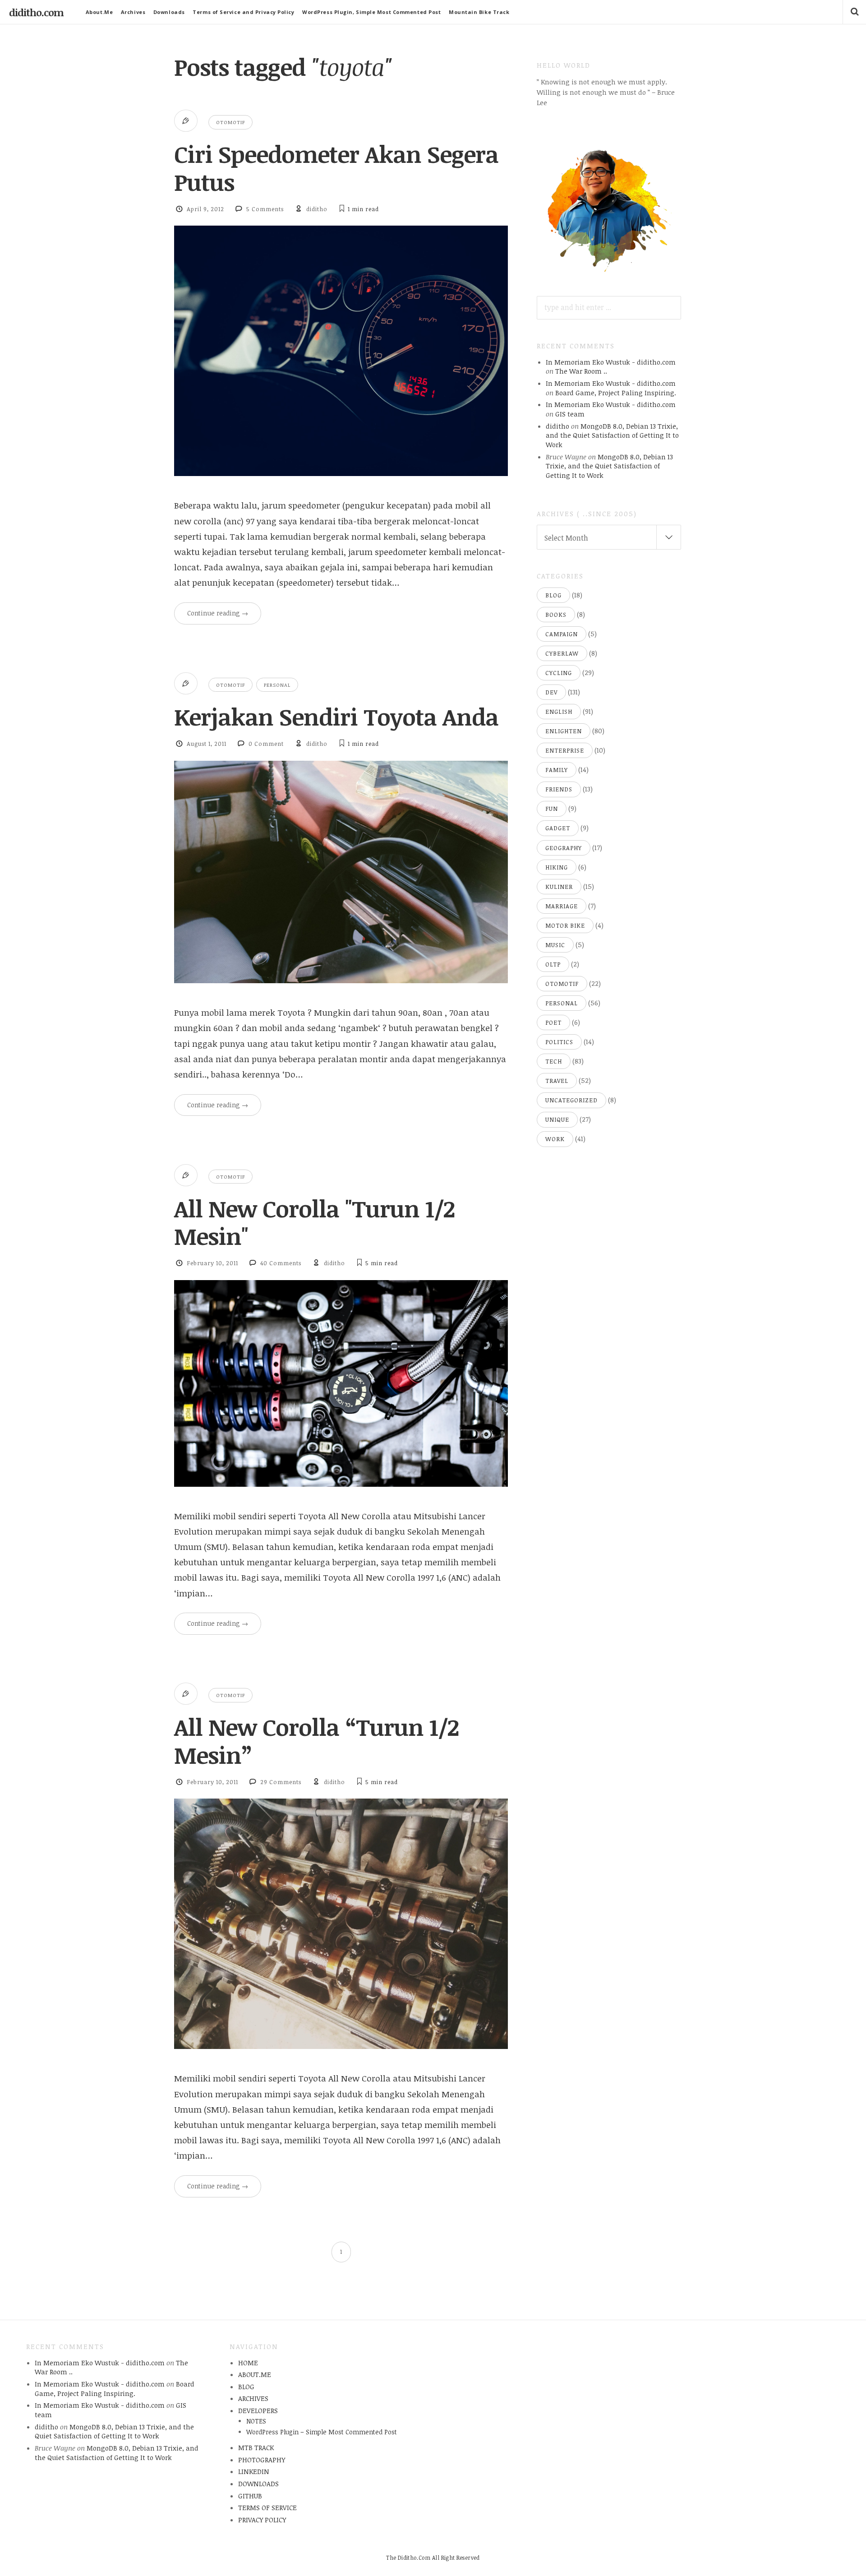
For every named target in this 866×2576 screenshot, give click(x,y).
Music (555, 945)
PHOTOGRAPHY (262, 2460)
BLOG (246, 2386)
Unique (557, 1119)
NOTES (256, 2421)
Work (555, 1139)
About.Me (99, 12)
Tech (554, 1061)
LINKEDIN (254, 2471)
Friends (559, 789)
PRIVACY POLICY (262, 2520)
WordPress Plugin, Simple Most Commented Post (371, 12)
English (559, 712)
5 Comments (265, 209)
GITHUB (250, 2496)
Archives (133, 12)
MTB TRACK (256, 2447)
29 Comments (281, 1782)
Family (557, 770)
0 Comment (266, 744)
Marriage (562, 906)
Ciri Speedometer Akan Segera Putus (336, 168)
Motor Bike (565, 925)
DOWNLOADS (258, 2484)
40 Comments (281, 1263)
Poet (553, 1022)
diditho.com (36, 12)
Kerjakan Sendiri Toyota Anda (336, 717)
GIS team (570, 414)
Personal (277, 685)
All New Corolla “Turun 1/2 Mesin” (316, 1741)
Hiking (557, 867)
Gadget (558, 828)
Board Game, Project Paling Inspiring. (616, 393)
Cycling (559, 673)
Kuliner (559, 887)
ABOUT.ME (255, 2374)
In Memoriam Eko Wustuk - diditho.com (611, 362)
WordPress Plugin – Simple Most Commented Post (322, 2432)
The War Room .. (581, 371)
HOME (248, 2363)
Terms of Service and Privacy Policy (243, 12)
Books (556, 615)
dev (551, 692)
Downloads (169, 12)
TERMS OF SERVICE (267, 2507)
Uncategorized (571, 1100)
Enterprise (565, 750)
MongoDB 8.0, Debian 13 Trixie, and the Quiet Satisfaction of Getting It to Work (612, 435)
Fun (552, 809)
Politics (559, 1042)
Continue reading (218, 613)
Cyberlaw (562, 653)
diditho (317, 209)
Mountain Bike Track (479, 12)
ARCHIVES (253, 2398)
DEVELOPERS (258, 2410)
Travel (557, 1081)
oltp (553, 964)
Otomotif (230, 122)
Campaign (562, 634)
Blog (553, 595)
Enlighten (564, 731)
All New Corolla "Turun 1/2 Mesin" (314, 1222)
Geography (564, 848)
